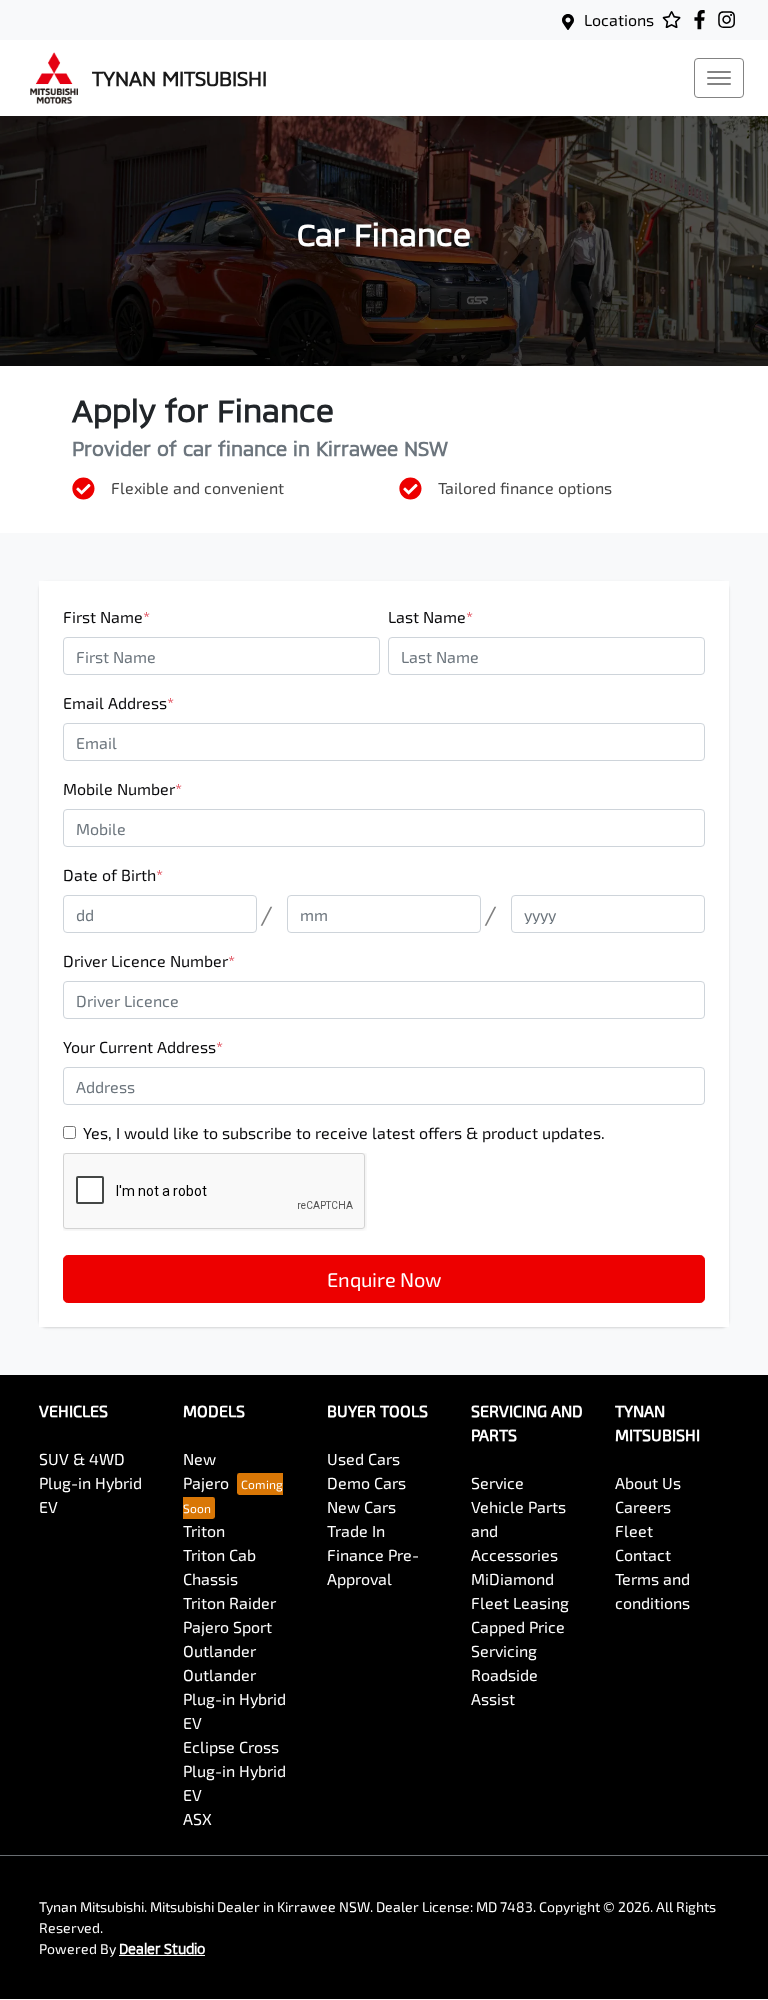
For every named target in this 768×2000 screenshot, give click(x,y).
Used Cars (363, 1458)
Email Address (118, 702)
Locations (619, 19)
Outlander (219, 1650)
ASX (197, 1818)
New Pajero (206, 1470)
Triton (204, 1530)
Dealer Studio (162, 1948)
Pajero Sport (227, 1626)
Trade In (356, 1530)
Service (497, 1482)
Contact (643, 1554)
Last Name (430, 616)
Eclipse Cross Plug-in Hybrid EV (234, 1770)
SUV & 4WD (82, 1458)
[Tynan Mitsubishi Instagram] (730, 19)
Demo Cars (366, 1482)
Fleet (634, 1530)
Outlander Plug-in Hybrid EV (234, 1698)
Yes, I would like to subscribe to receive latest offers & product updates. (344, 1132)
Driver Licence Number (149, 960)
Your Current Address (143, 1046)
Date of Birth (113, 874)
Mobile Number (122, 788)
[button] (719, 78)
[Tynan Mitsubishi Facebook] (703, 19)
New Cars (361, 1506)
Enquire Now (384, 1279)
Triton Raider (229, 1602)
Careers (643, 1506)
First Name (106, 616)
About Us (648, 1482)
